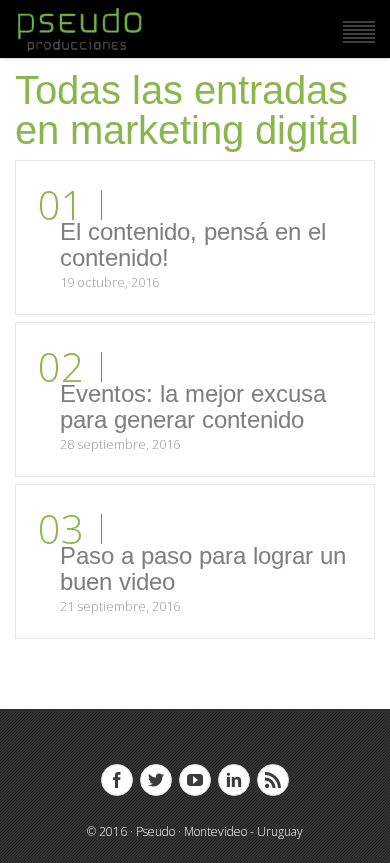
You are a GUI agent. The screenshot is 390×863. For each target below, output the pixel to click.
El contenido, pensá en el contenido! (193, 244)
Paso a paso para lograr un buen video (203, 568)
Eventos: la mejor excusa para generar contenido (193, 406)
